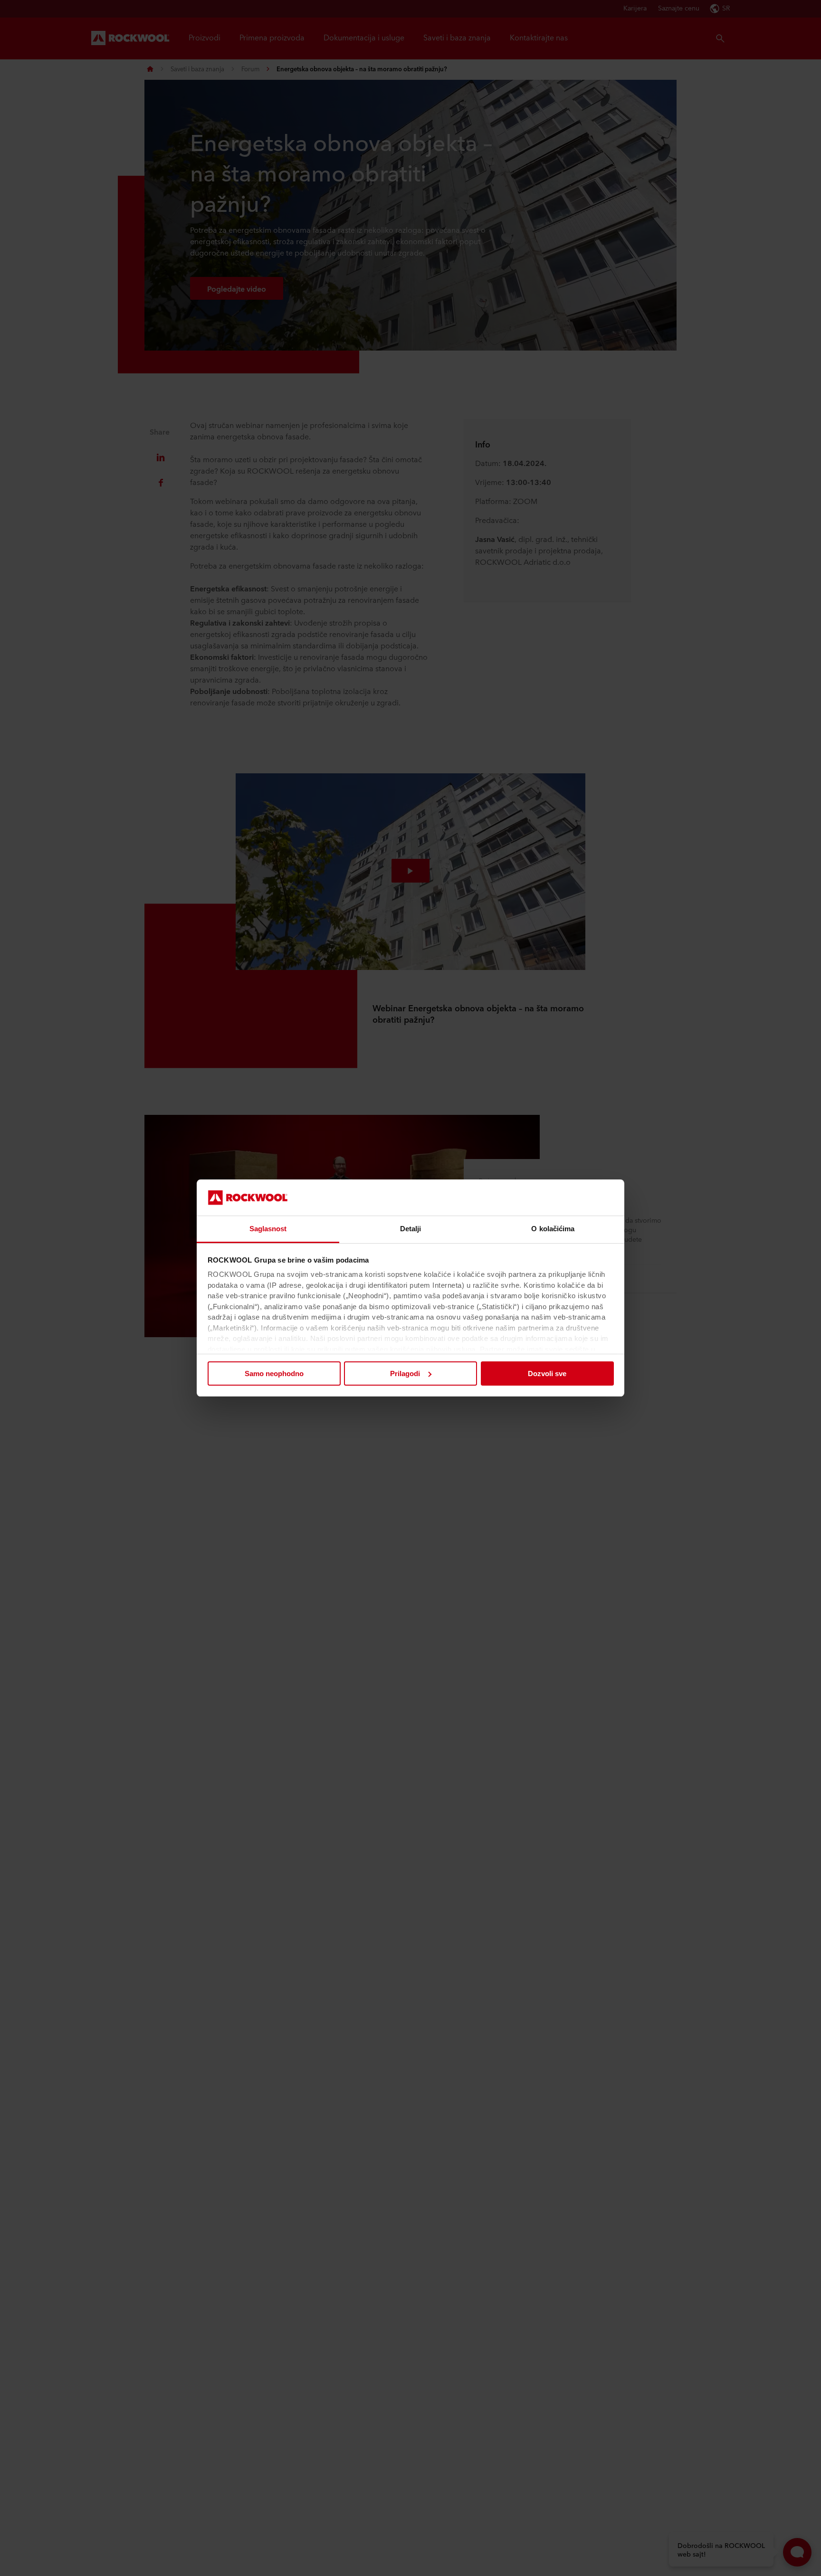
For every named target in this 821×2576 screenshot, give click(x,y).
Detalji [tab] (411, 1229)
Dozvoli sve (547, 1374)
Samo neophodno (274, 1374)
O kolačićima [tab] (553, 1229)
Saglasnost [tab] (268, 1229)
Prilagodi (405, 1374)
